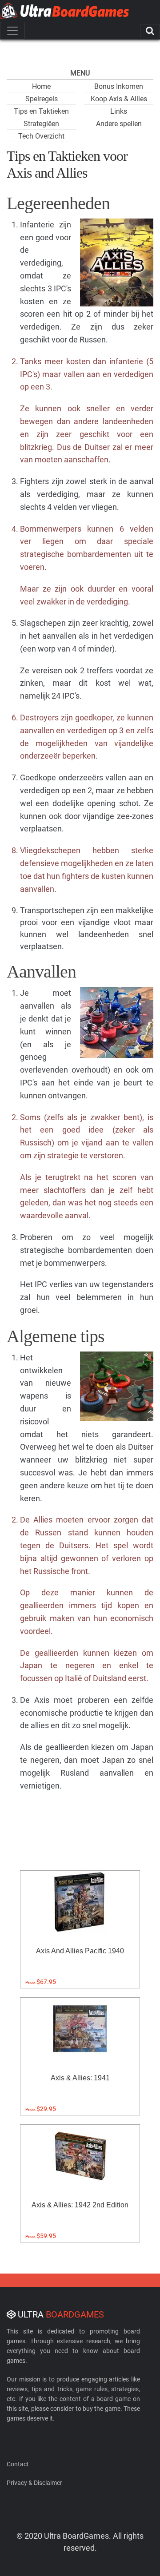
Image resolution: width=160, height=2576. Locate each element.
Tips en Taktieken (41, 111)
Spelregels (42, 99)
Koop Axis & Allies (119, 99)
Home (41, 86)
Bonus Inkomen (119, 86)
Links (119, 111)
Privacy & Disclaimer (34, 2483)
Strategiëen (41, 124)
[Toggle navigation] (12, 31)
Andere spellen (119, 124)
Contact (18, 2464)
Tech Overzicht (41, 136)
